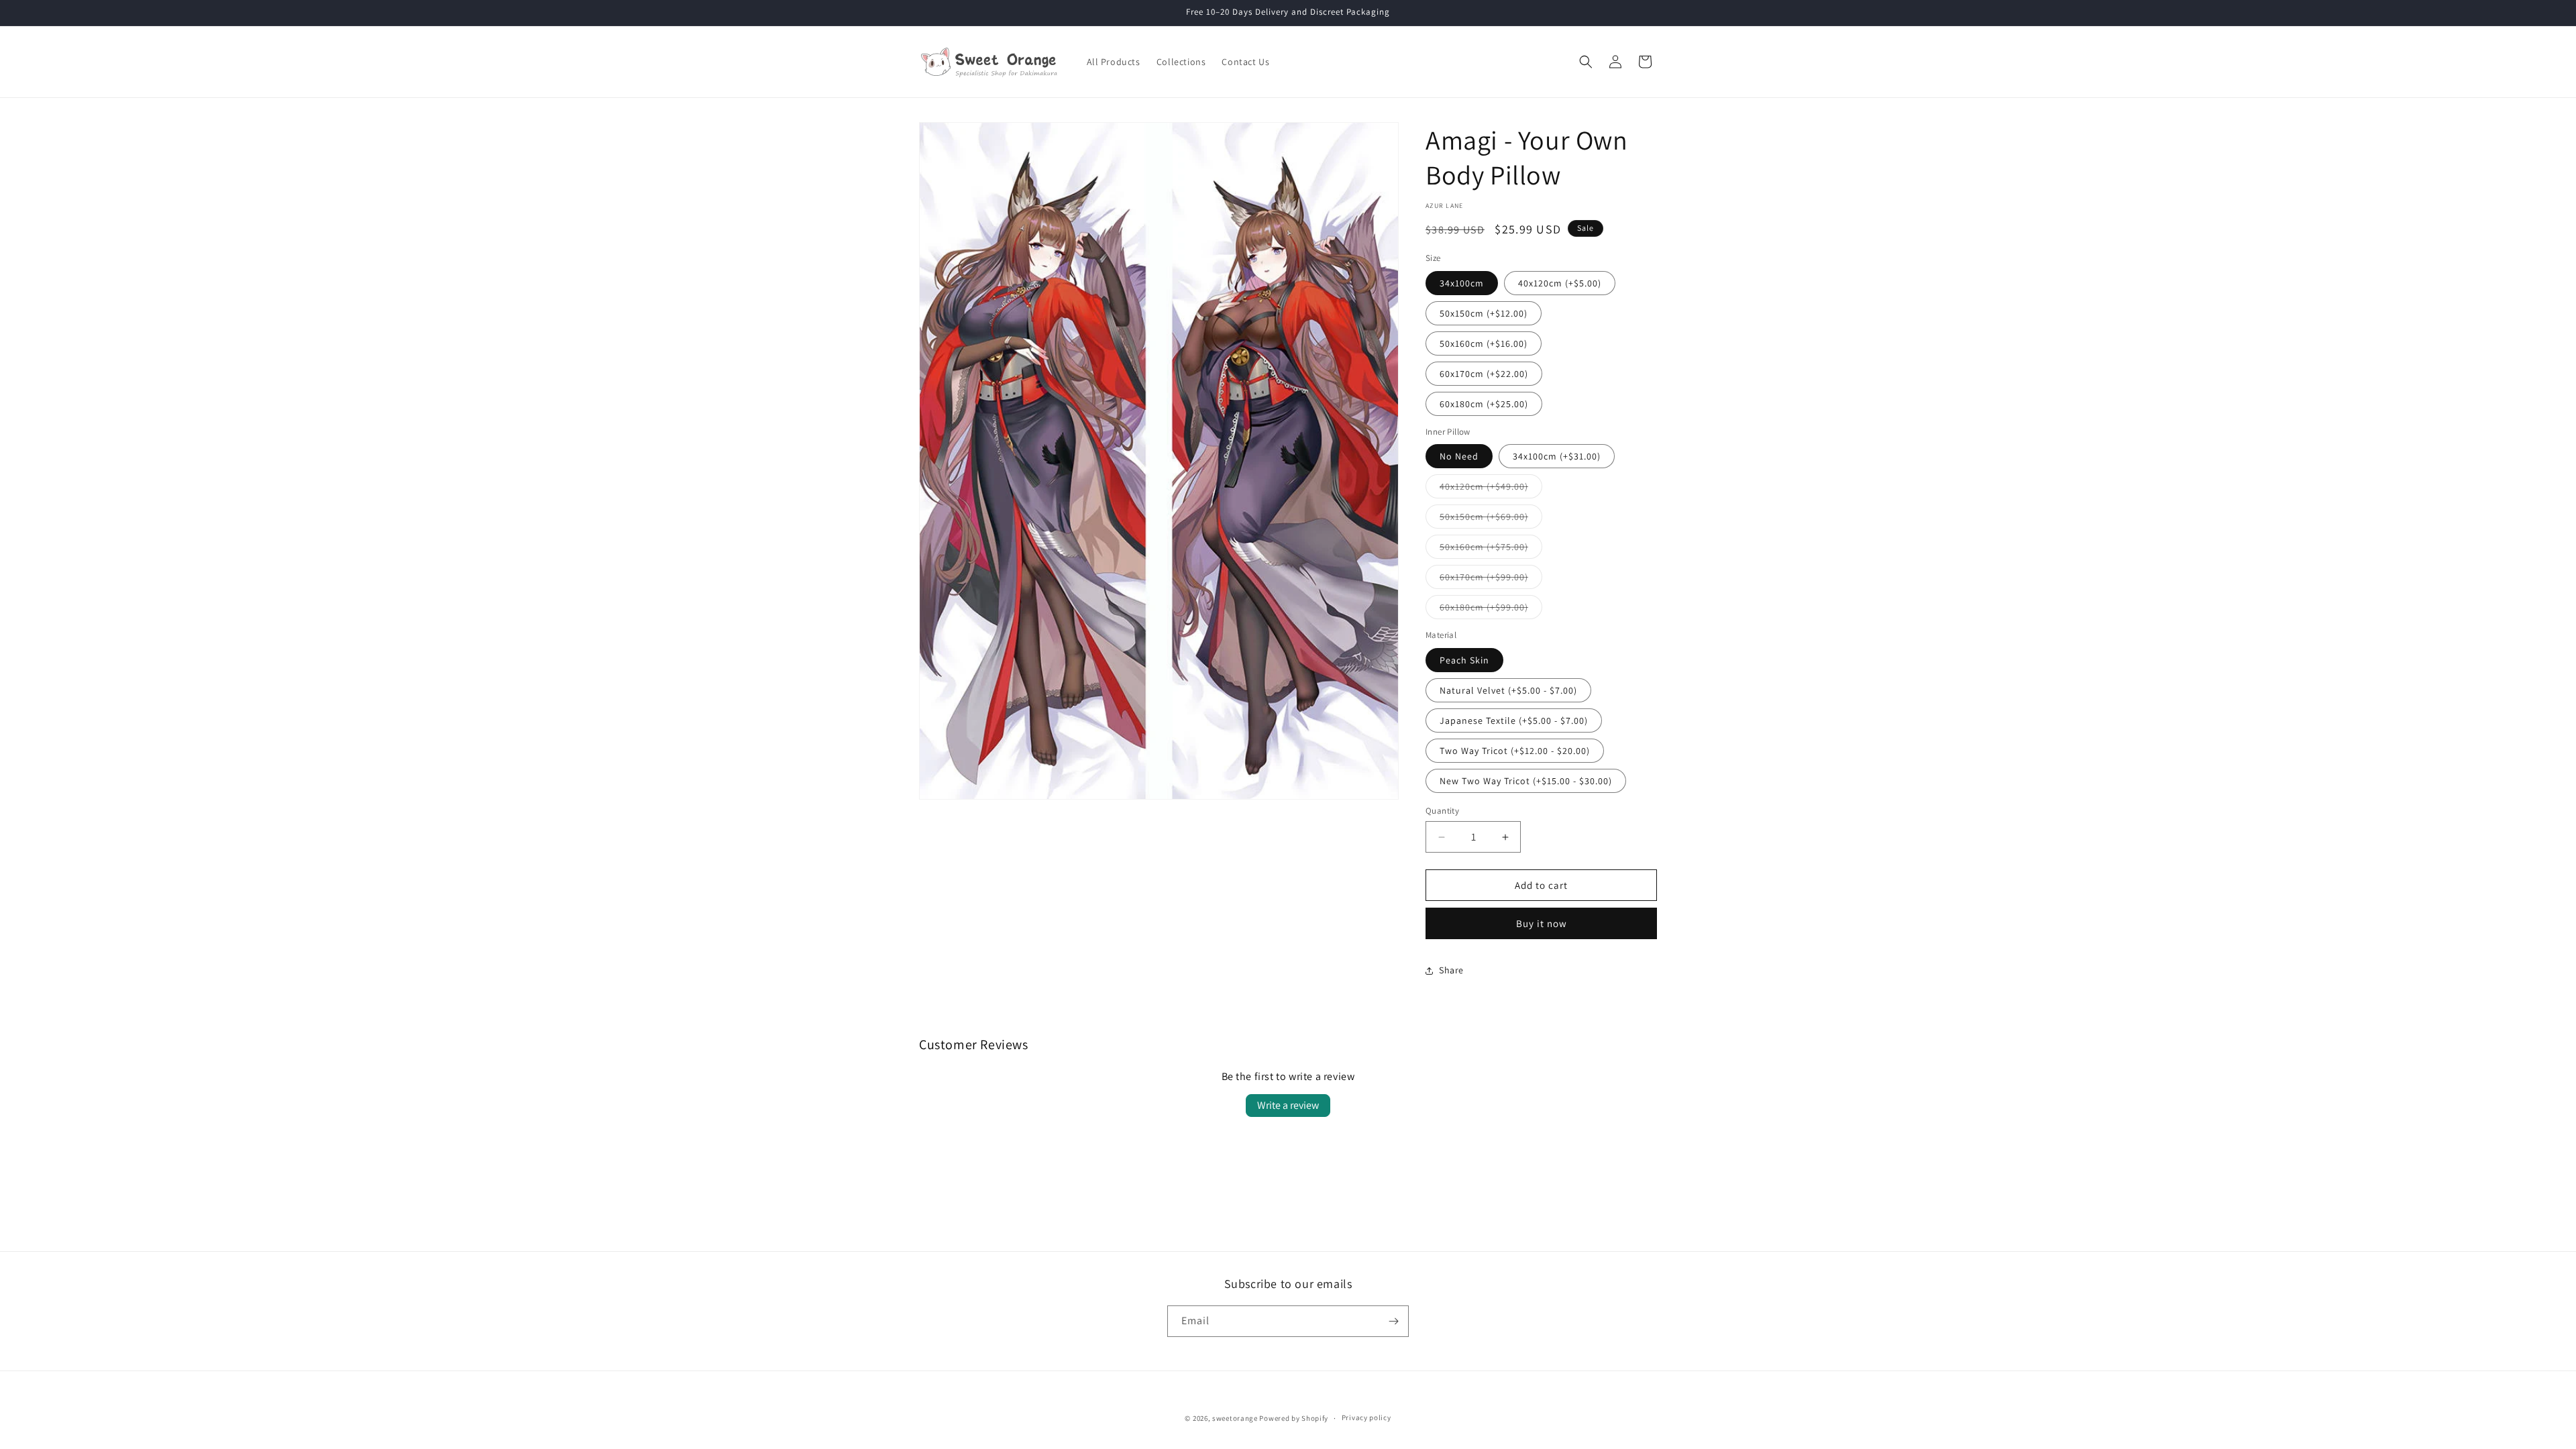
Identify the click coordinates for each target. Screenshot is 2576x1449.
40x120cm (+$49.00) (1491, 489)
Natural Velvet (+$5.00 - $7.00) (1508, 690)
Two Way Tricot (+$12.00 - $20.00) (1515, 751)
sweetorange (1235, 1418)
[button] (1586, 62)
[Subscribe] (1393, 1321)
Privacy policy (1366, 1417)
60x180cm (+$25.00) (1484, 404)
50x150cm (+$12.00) (1484, 313)
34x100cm (1462, 283)
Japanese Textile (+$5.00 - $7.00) (1514, 720)
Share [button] (1451, 970)
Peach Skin (1464, 660)
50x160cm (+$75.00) (1491, 549)
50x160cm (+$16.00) (1484, 343)
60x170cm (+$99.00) (1491, 580)
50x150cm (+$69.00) (1491, 519)
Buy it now (1542, 923)
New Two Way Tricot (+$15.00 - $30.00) (1526, 781)
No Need (1459, 456)
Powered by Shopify (1294, 1418)
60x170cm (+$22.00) (1484, 374)
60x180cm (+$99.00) (1491, 610)
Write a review (1288, 1105)
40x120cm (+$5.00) (1560, 283)
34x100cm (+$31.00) (1557, 456)
